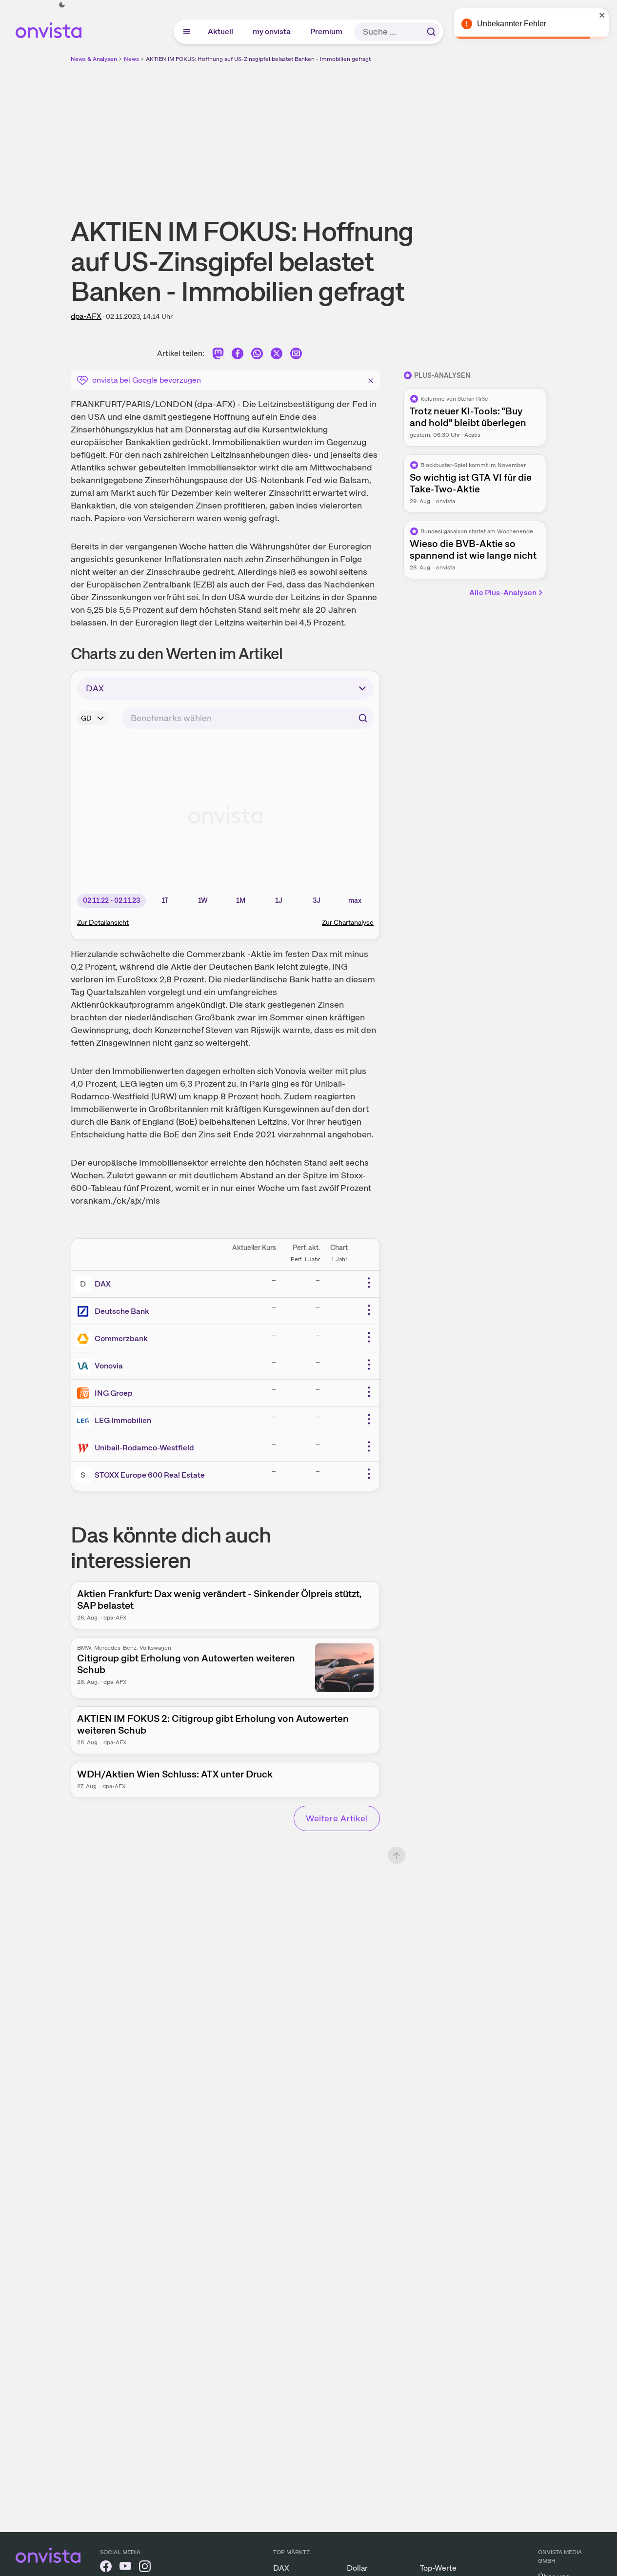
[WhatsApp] (257, 355)
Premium (327, 31)
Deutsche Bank (122, 1311)
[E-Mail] (296, 355)
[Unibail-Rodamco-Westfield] (85, 1448)
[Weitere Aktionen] (369, 1283)
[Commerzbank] (85, 1339)
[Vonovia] (85, 1366)
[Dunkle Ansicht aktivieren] (62, 5)
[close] (602, 15)
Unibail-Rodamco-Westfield (144, 1448)
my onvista (272, 31)
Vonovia (109, 1366)
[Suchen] (431, 32)
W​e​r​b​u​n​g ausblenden (393, 132)
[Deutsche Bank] (85, 1311)
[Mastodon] (218, 355)
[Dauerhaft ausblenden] (371, 379)
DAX (103, 1284)
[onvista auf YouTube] (125, 2568)
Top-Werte (438, 2568)
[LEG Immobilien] (85, 1421)
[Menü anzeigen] (187, 32)
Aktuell (221, 31)
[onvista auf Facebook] (106, 2568)
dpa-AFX (86, 316)
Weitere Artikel (337, 1818)
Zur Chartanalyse (348, 922)
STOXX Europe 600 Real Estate (150, 1475)
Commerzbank (121, 1338)
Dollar (357, 2568)
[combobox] (248, 718)
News (131, 59)
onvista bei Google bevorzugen (147, 380)
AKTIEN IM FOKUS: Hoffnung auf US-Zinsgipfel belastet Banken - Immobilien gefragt (258, 59)
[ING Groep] (85, 1393)
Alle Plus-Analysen (503, 593)
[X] (277, 355)
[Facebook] (238, 355)
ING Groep (114, 1393)
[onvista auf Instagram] (145, 2568)
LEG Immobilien (123, 1420)
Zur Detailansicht (103, 922)
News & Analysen (94, 59)
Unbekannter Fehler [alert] (512, 24)
